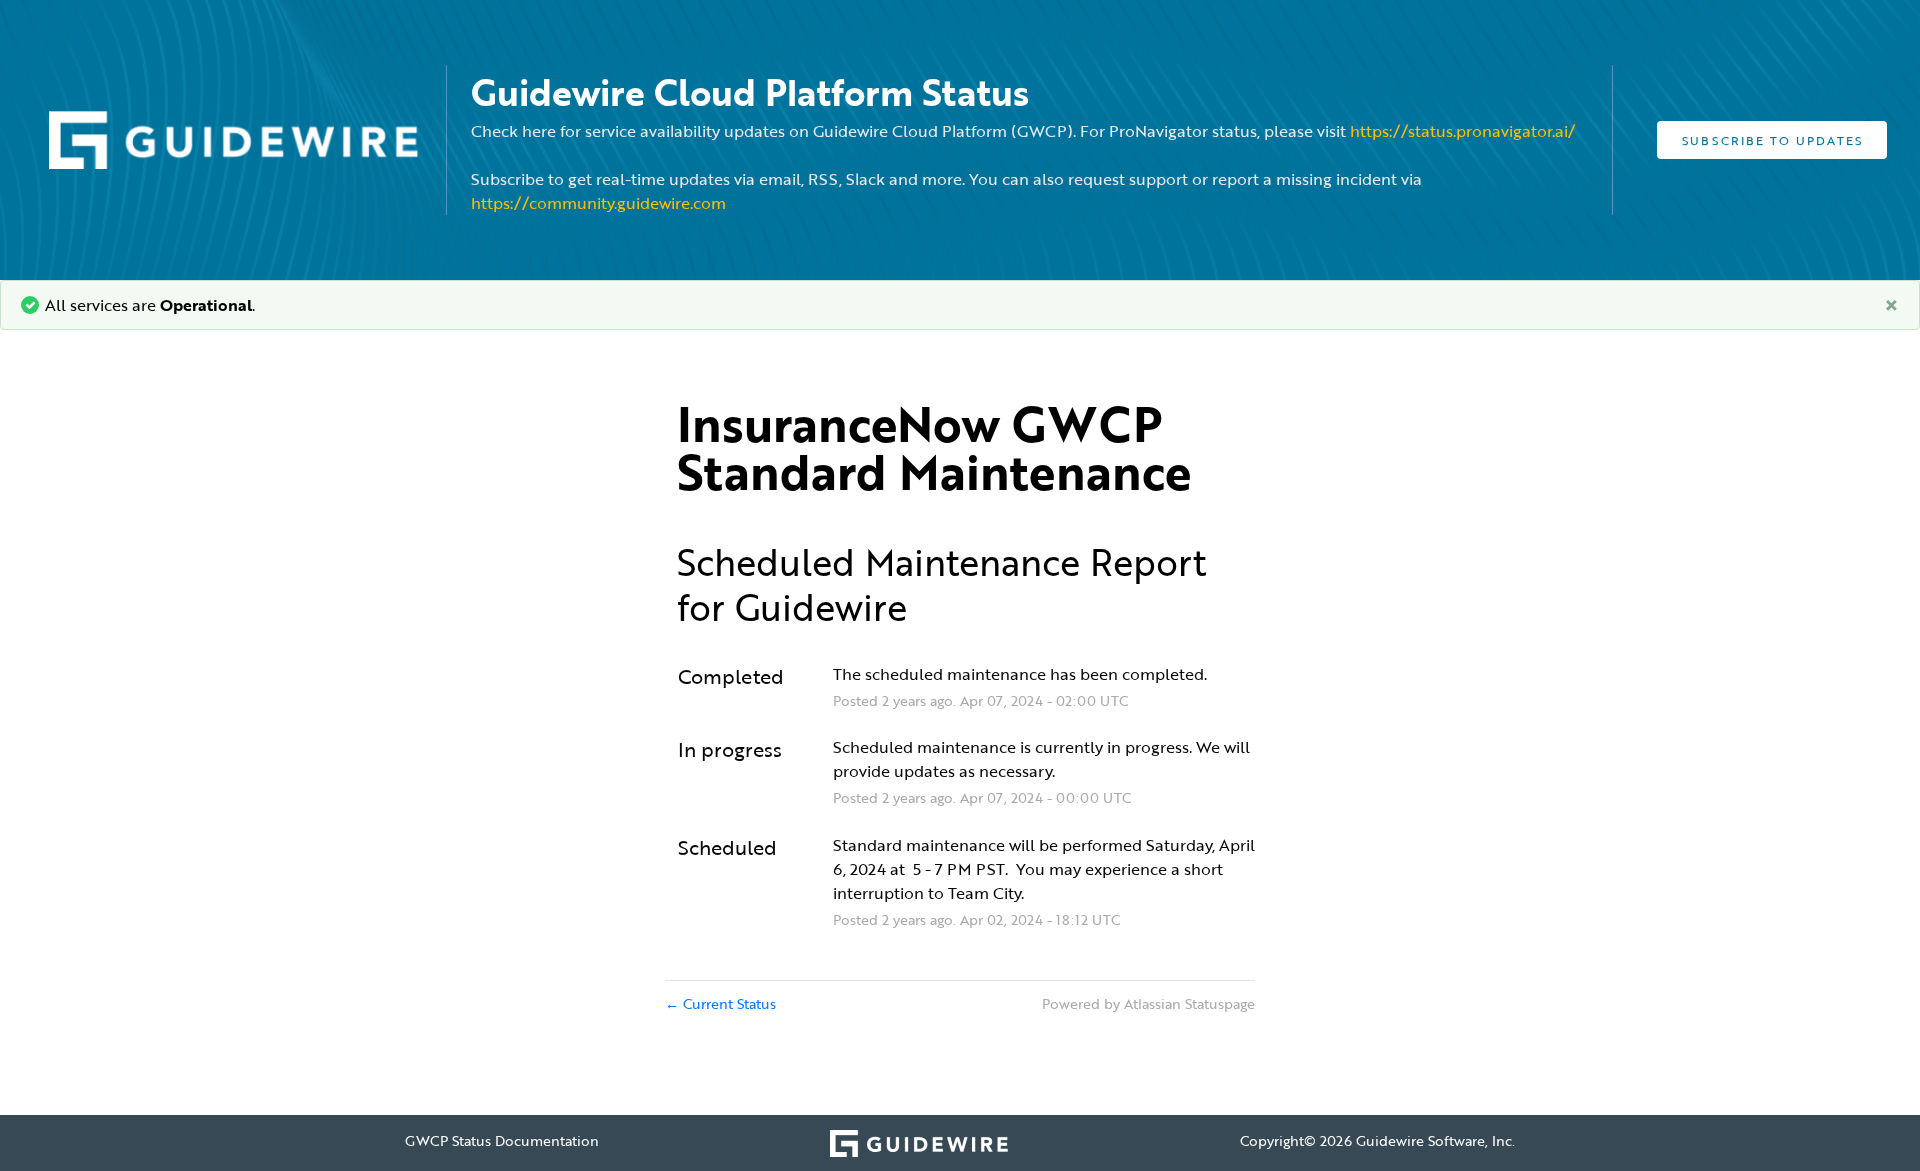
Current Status (720, 1003)
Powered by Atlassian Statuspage (1148, 1003)
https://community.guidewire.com (598, 203)
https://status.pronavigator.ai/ (1462, 131)
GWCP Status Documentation (502, 1140)
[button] (1772, 140)
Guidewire (821, 607)
